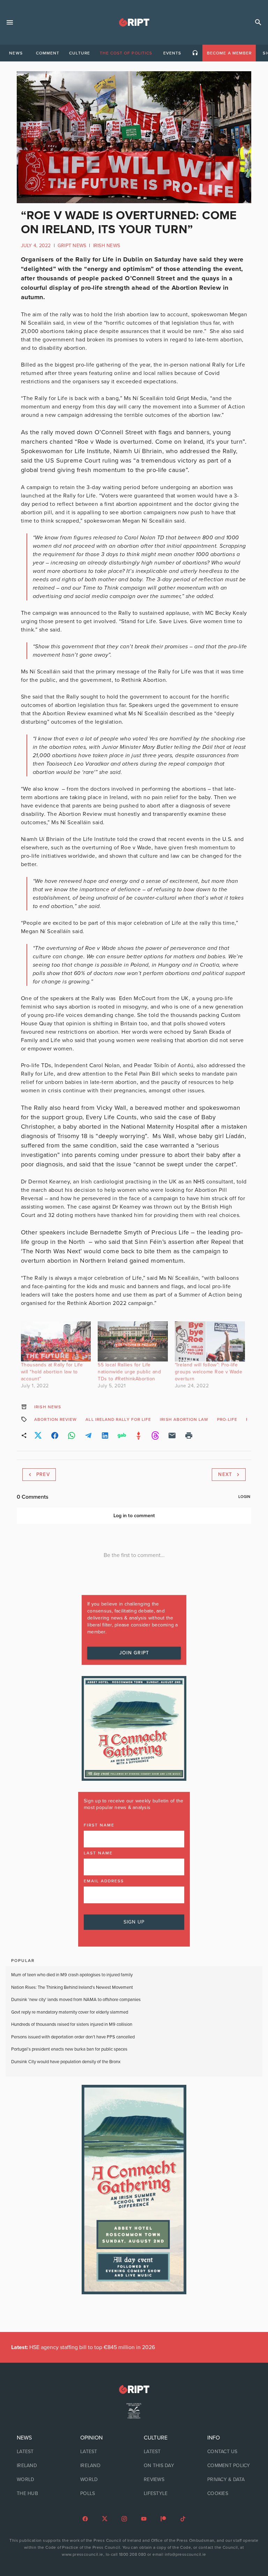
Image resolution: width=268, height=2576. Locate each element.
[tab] (16, 53)
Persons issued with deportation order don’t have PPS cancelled (73, 2037)
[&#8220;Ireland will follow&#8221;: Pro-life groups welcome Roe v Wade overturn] (210, 1341)
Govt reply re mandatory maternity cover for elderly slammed (70, 2012)
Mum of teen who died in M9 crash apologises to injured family (72, 1975)
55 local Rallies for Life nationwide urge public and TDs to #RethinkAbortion (129, 1372)
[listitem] (39, 2452)
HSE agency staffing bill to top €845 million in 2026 (83, 2347)
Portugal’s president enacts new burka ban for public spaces (69, 2049)
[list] (39, 2466)
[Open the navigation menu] (10, 22)
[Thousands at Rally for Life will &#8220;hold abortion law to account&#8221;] (56, 1341)
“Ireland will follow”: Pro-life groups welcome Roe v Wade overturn (209, 1372)
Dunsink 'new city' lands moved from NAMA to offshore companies (76, 2000)
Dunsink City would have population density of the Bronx (66, 2062)
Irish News (107, 246)
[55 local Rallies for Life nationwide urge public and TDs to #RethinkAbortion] (133, 1341)
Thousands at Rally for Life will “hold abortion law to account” (52, 1372)
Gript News (72, 246)
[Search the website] (258, 22)
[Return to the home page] (134, 2389)
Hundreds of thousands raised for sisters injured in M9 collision (72, 2024)
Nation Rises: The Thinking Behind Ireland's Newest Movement (72, 1987)
